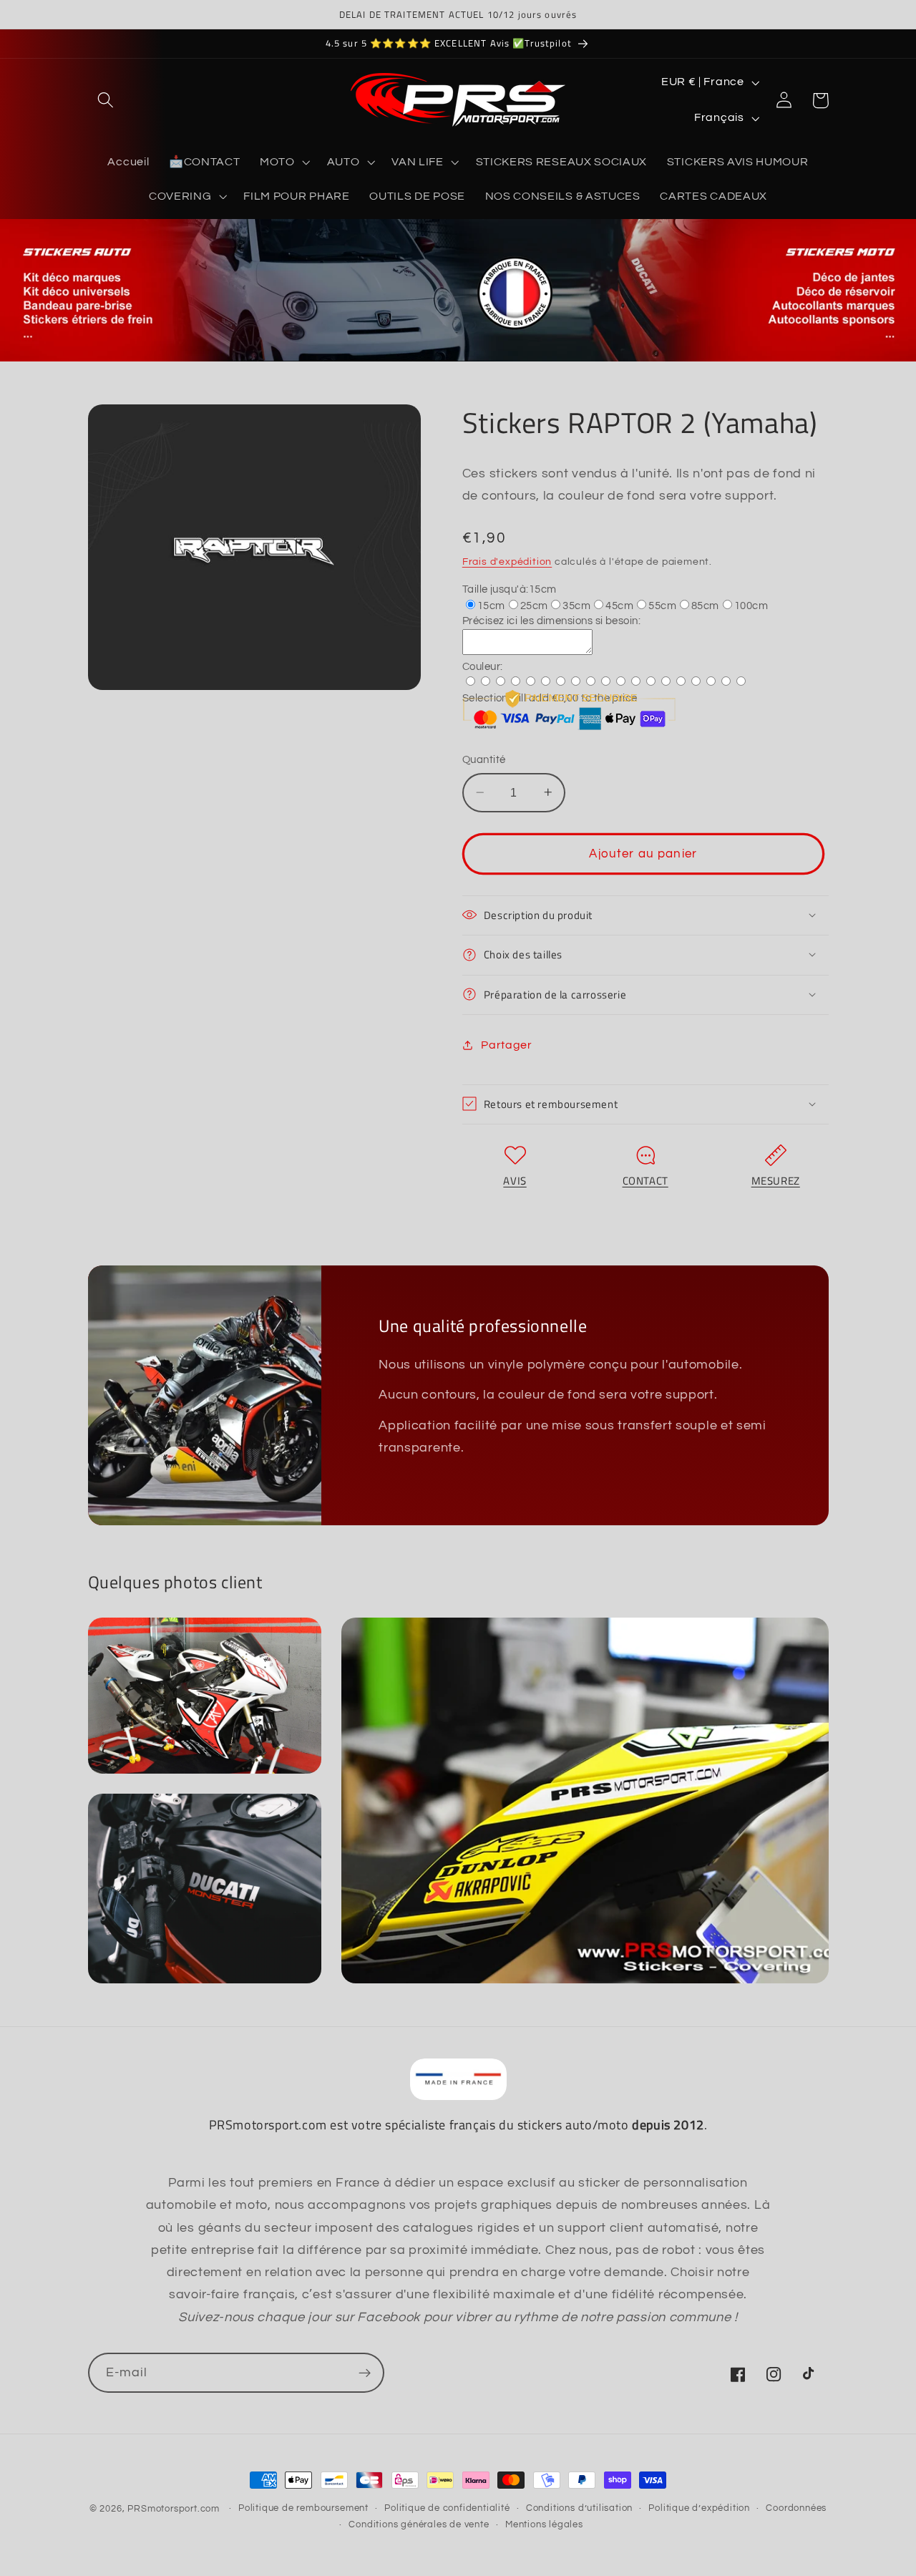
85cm (705, 605)
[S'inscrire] (365, 2373)
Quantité (484, 760)
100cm (751, 605)
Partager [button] (507, 1044)
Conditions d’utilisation (579, 2508)
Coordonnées (796, 2508)
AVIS (515, 1180)
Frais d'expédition (507, 561)
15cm (491, 605)
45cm (619, 605)
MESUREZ (776, 1180)
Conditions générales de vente (419, 2525)
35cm (576, 605)
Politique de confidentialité (447, 2508)
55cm (662, 605)
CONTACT (645, 1180)
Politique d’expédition (699, 2508)
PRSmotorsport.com (174, 2509)
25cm (534, 605)
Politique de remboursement (303, 2508)
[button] (106, 101)
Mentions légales (544, 2525)
